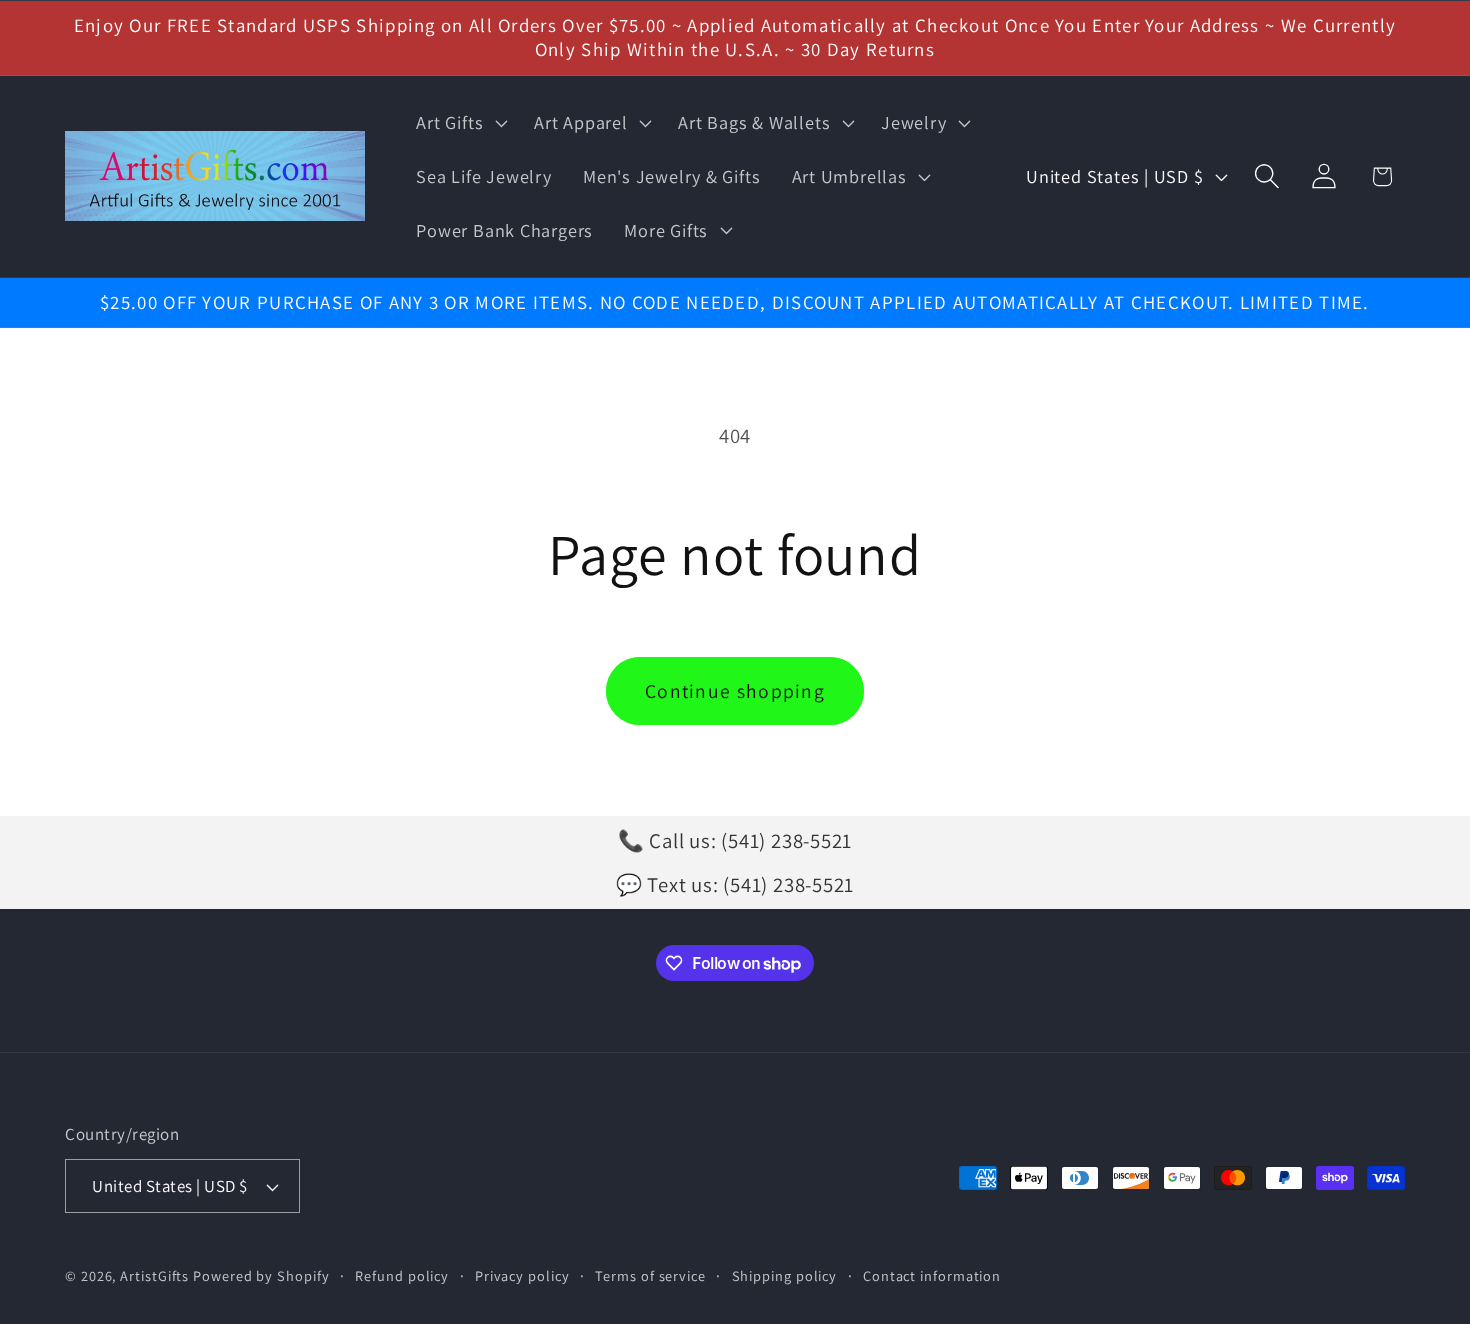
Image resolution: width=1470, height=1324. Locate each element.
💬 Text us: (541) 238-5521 (735, 884)
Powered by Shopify (261, 1275)
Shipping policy (785, 1275)
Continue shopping (735, 691)
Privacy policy (522, 1275)
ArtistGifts (154, 1275)
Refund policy (402, 1275)
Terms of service (650, 1275)
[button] (460, 123)
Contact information (932, 1275)
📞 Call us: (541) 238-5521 (735, 840)
